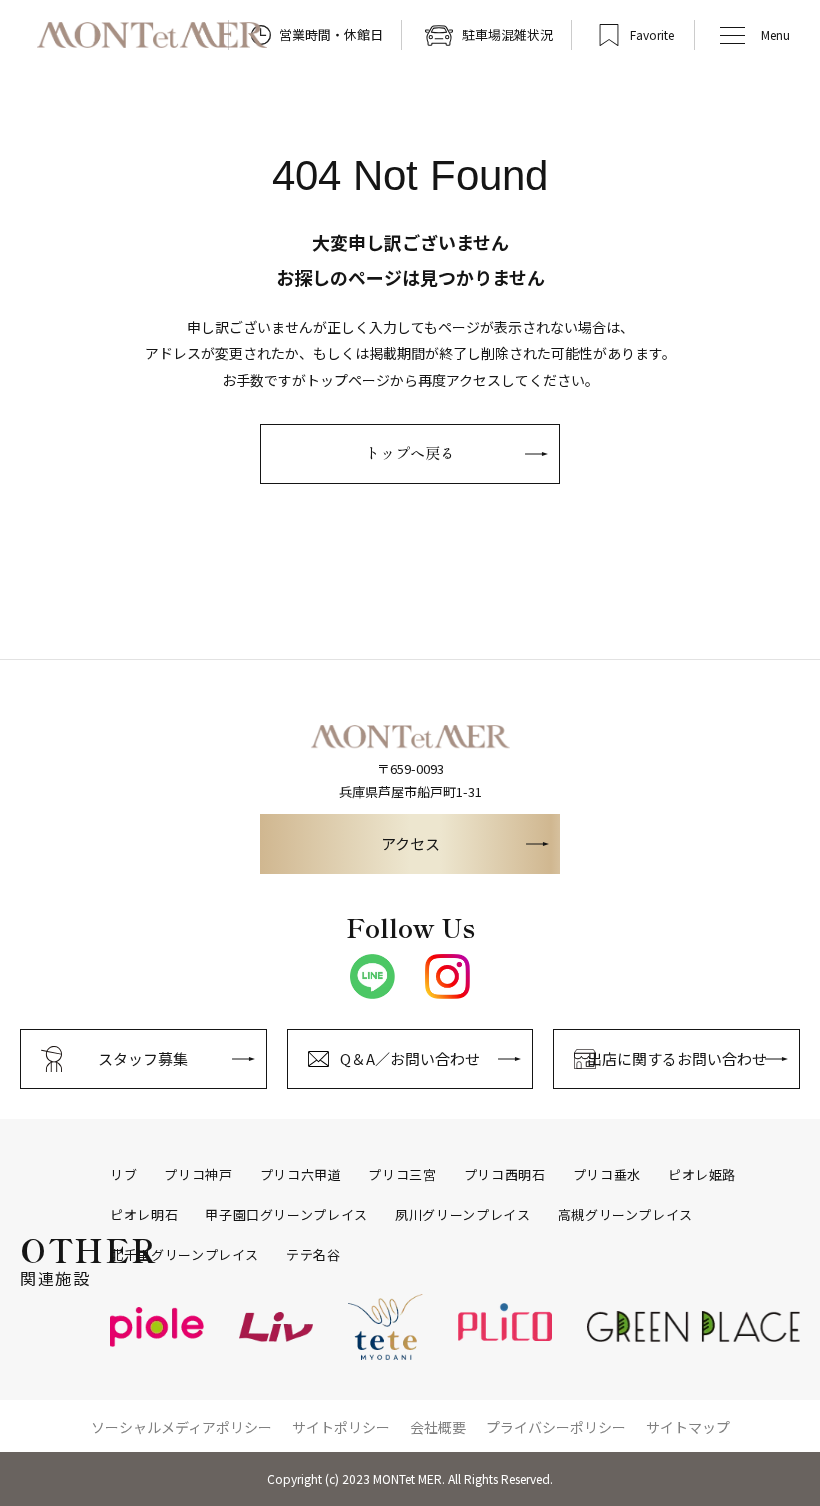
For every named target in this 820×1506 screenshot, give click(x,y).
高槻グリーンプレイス (626, 1215)
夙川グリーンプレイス (463, 1215)
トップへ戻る (410, 452)
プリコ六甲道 (301, 1175)
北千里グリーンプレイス (184, 1255)
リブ (123, 1175)
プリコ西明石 (505, 1175)
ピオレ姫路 (702, 1175)
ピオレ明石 (144, 1215)
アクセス (410, 843)
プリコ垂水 (607, 1175)
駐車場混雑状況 (507, 34)
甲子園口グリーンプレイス (286, 1215)
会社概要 (438, 1427)
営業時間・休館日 (331, 34)
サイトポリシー (341, 1427)
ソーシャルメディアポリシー (181, 1427)
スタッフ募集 (143, 1058)
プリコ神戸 (198, 1175)
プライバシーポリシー (556, 1427)
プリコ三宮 (402, 1175)
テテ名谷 (313, 1255)
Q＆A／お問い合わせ (410, 1058)
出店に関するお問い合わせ (677, 1058)
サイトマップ (688, 1427)
